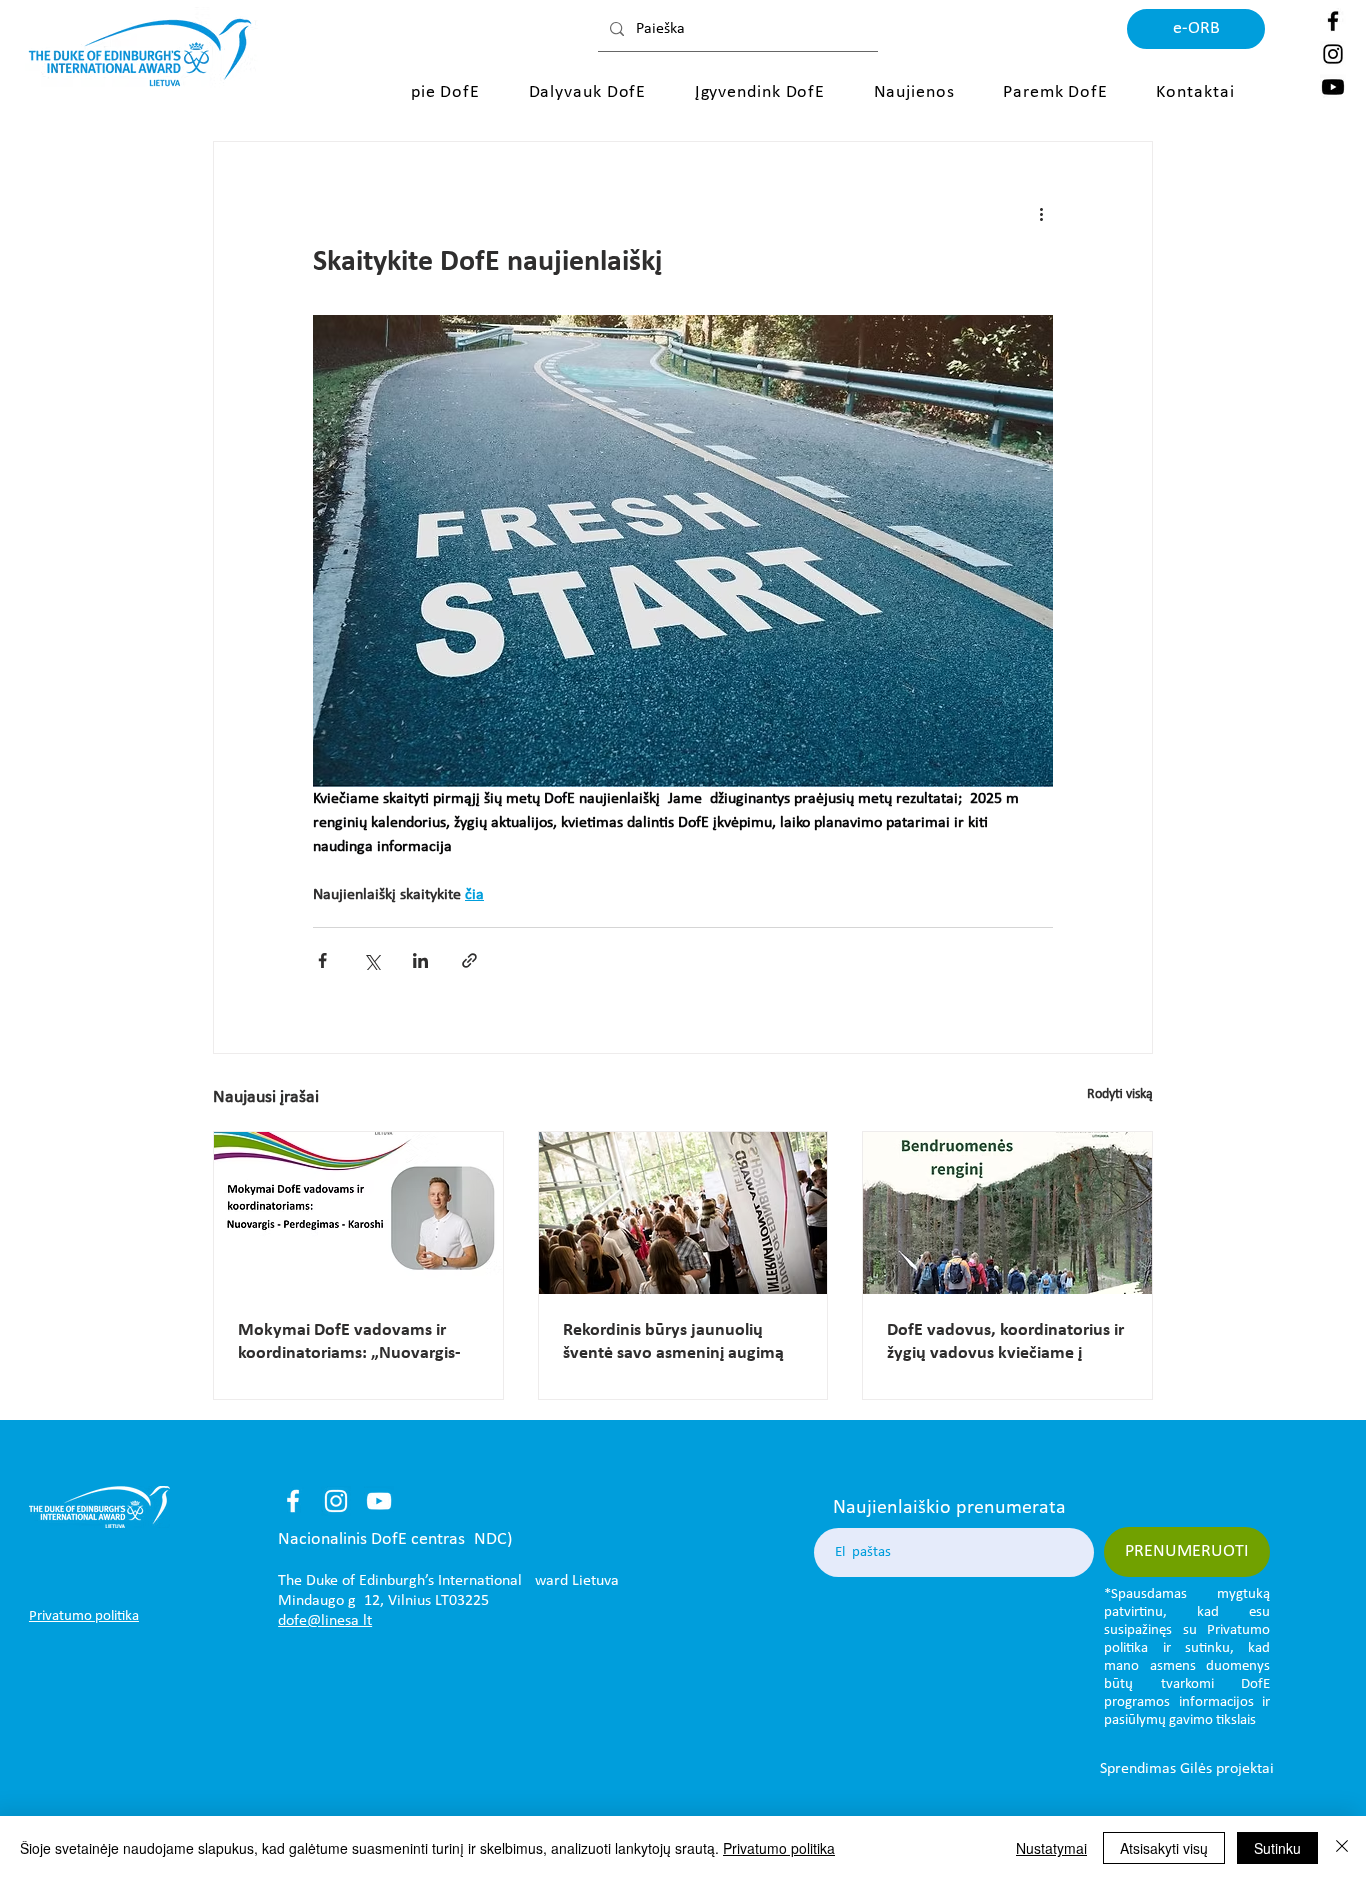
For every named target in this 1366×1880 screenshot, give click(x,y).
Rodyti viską (1120, 1094)
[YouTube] (379, 1501)
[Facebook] (1333, 21)
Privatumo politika (779, 1848)
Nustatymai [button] (1051, 1848)
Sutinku (1277, 1848)
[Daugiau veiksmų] (1041, 214)
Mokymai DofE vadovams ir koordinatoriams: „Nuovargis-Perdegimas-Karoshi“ (349, 1343)
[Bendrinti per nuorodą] (469, 960)
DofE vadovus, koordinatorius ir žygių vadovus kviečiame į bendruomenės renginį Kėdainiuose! (1005, 1343)
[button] (450, 92)
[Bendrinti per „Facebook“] (322, 960)
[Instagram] (1333, 54)
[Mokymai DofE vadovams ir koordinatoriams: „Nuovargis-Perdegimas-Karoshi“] (358, 1213)
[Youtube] (1333, 87)
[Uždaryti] (1342, 1848)
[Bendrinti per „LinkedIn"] (420, 960)
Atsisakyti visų (1164, 1848)
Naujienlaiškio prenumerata (949, 1508)
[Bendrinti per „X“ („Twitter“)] (371, 960)
